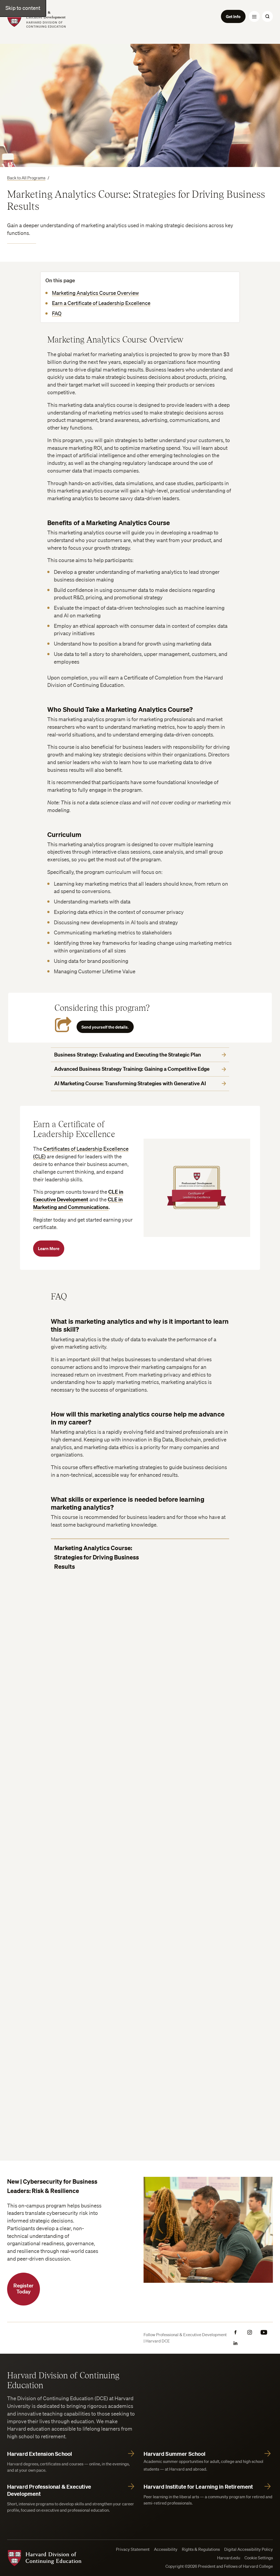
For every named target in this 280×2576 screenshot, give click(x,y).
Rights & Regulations (201, 2549)
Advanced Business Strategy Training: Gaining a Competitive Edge (132, 1069)
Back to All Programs (26, 178)
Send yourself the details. (105, 1027)
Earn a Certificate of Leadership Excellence (101, 303)
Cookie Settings (259, 2558)
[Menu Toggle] (254, 16)
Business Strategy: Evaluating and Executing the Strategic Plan (128, 1055)
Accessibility (166, 2549)
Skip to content (23, 8)
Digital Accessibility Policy (249, 2549)
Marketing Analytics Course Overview (95, 293)
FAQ (57, 313)
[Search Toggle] (267, 16)
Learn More (49, 1248)
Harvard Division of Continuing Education (63, 2380)
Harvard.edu (229, 2558)
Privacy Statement (133, 2549)
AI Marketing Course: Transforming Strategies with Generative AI (130, 1083)
